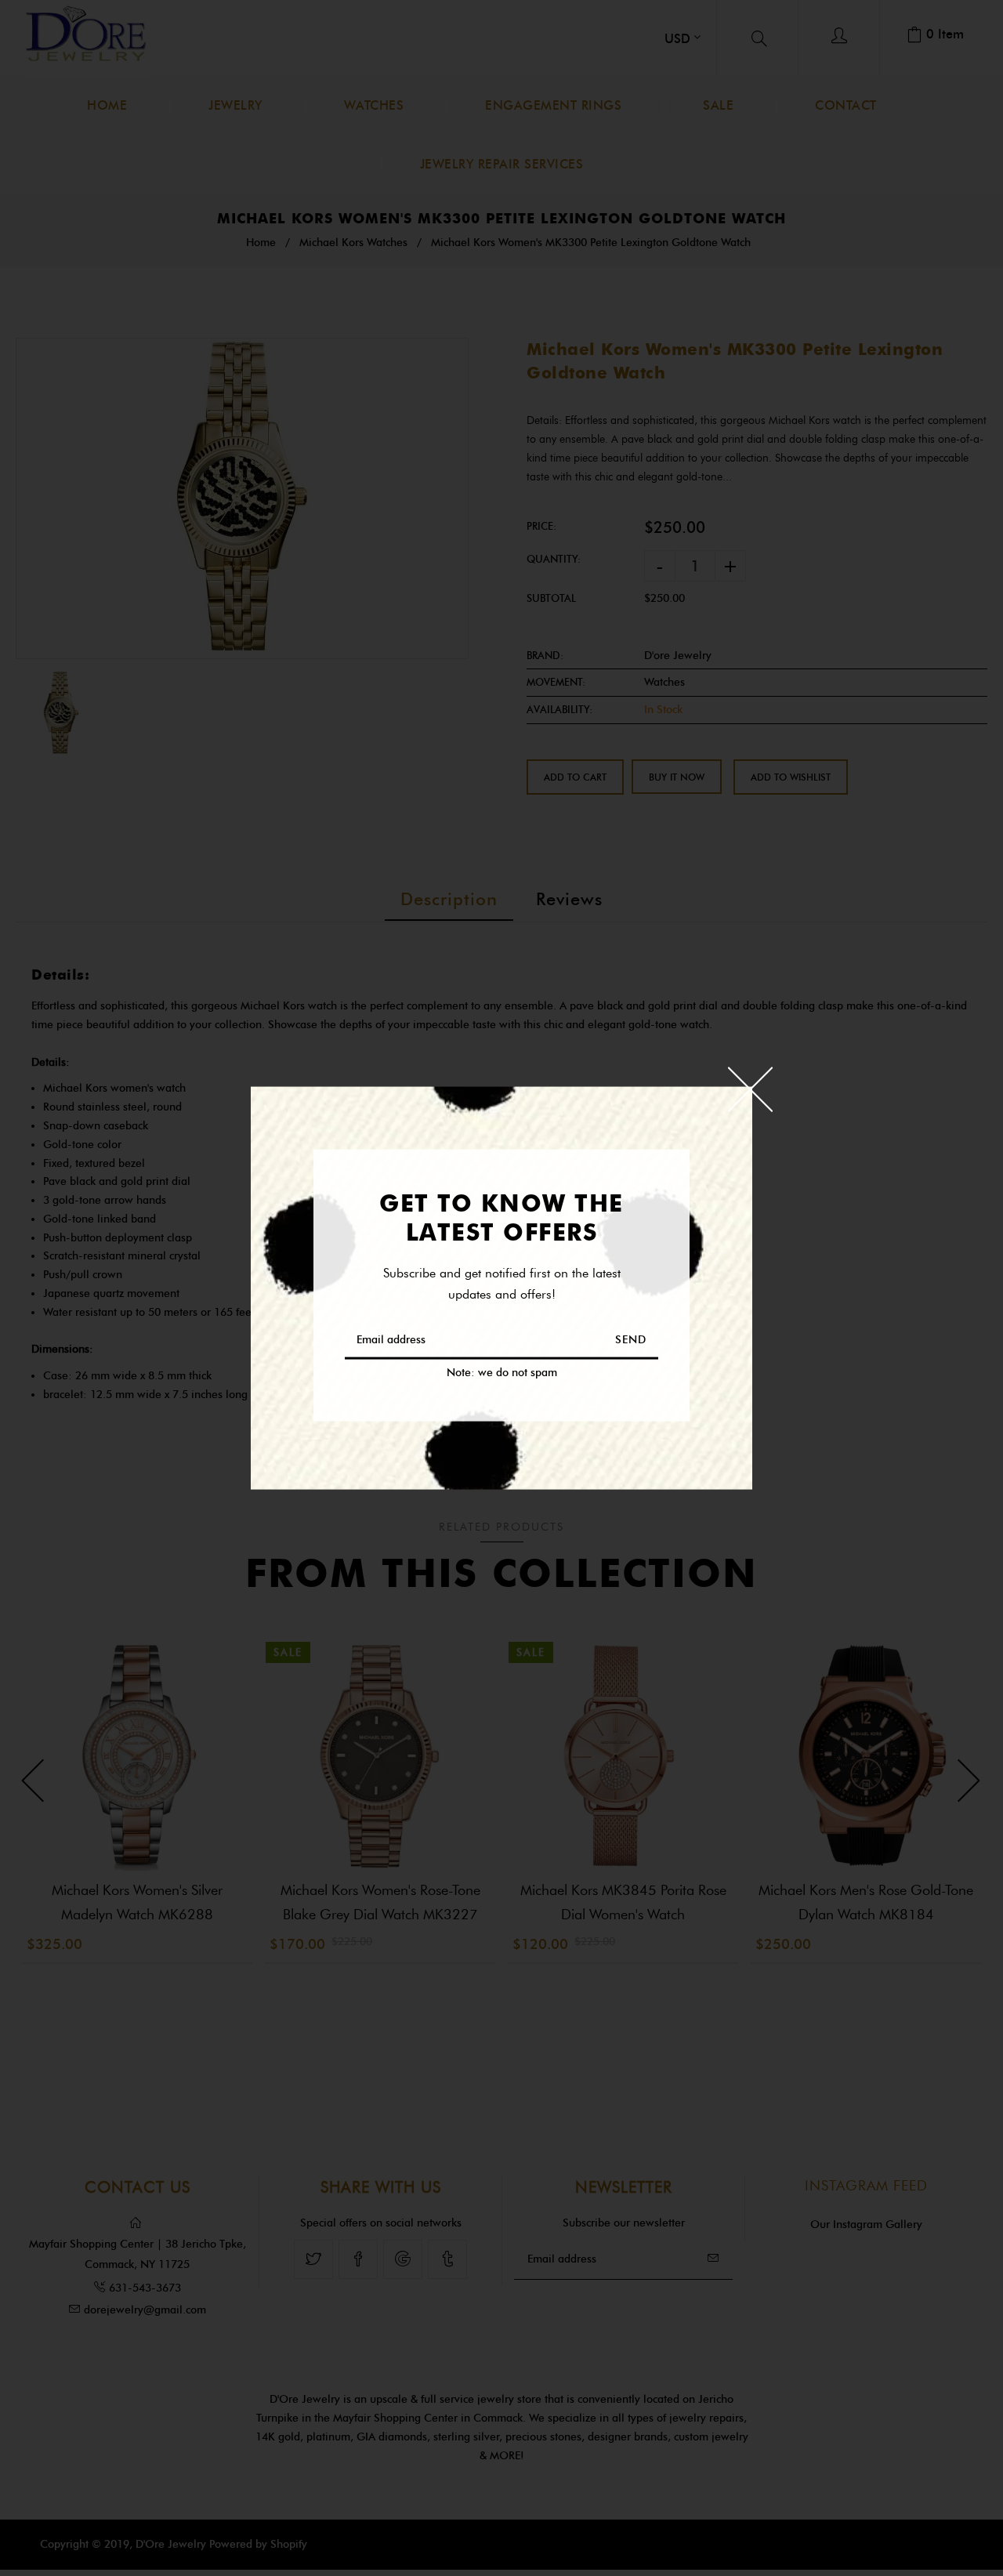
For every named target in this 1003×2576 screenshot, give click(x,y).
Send (631, 1339)
